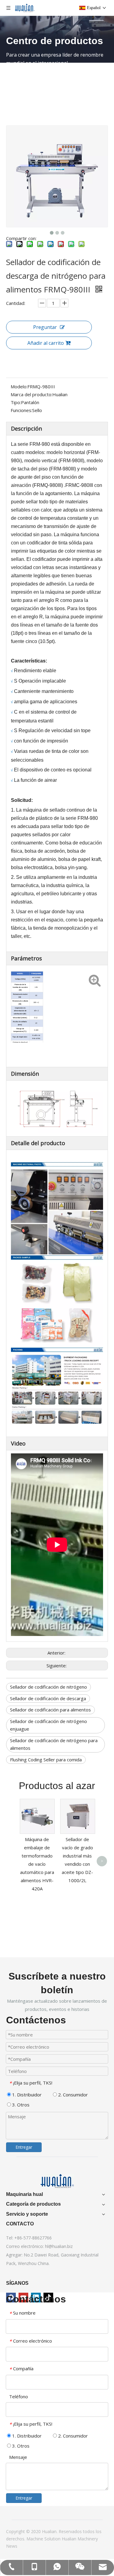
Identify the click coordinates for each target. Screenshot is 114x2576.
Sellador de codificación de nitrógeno (48, 1687)
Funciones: (21, 410)
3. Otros (20, 2105)
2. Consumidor (72, 2095)
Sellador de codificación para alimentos (50, 1710)
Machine (35, 2539)
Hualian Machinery (80, 2539)
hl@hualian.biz (59, 2246)
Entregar (24, 2147)
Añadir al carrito (46, 343)
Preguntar (45, 327)
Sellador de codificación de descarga (48, 1698)
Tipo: (16, 402)
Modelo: (19, 386)
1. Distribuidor (26, 2095)
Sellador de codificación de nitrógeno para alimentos (54, 1744)
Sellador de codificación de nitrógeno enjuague (48, 1725)
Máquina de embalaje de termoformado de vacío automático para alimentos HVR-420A (37, 1864)
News (12, 2546)
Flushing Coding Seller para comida (46, 1760)
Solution (53, 2539)
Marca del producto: (31, 394)
